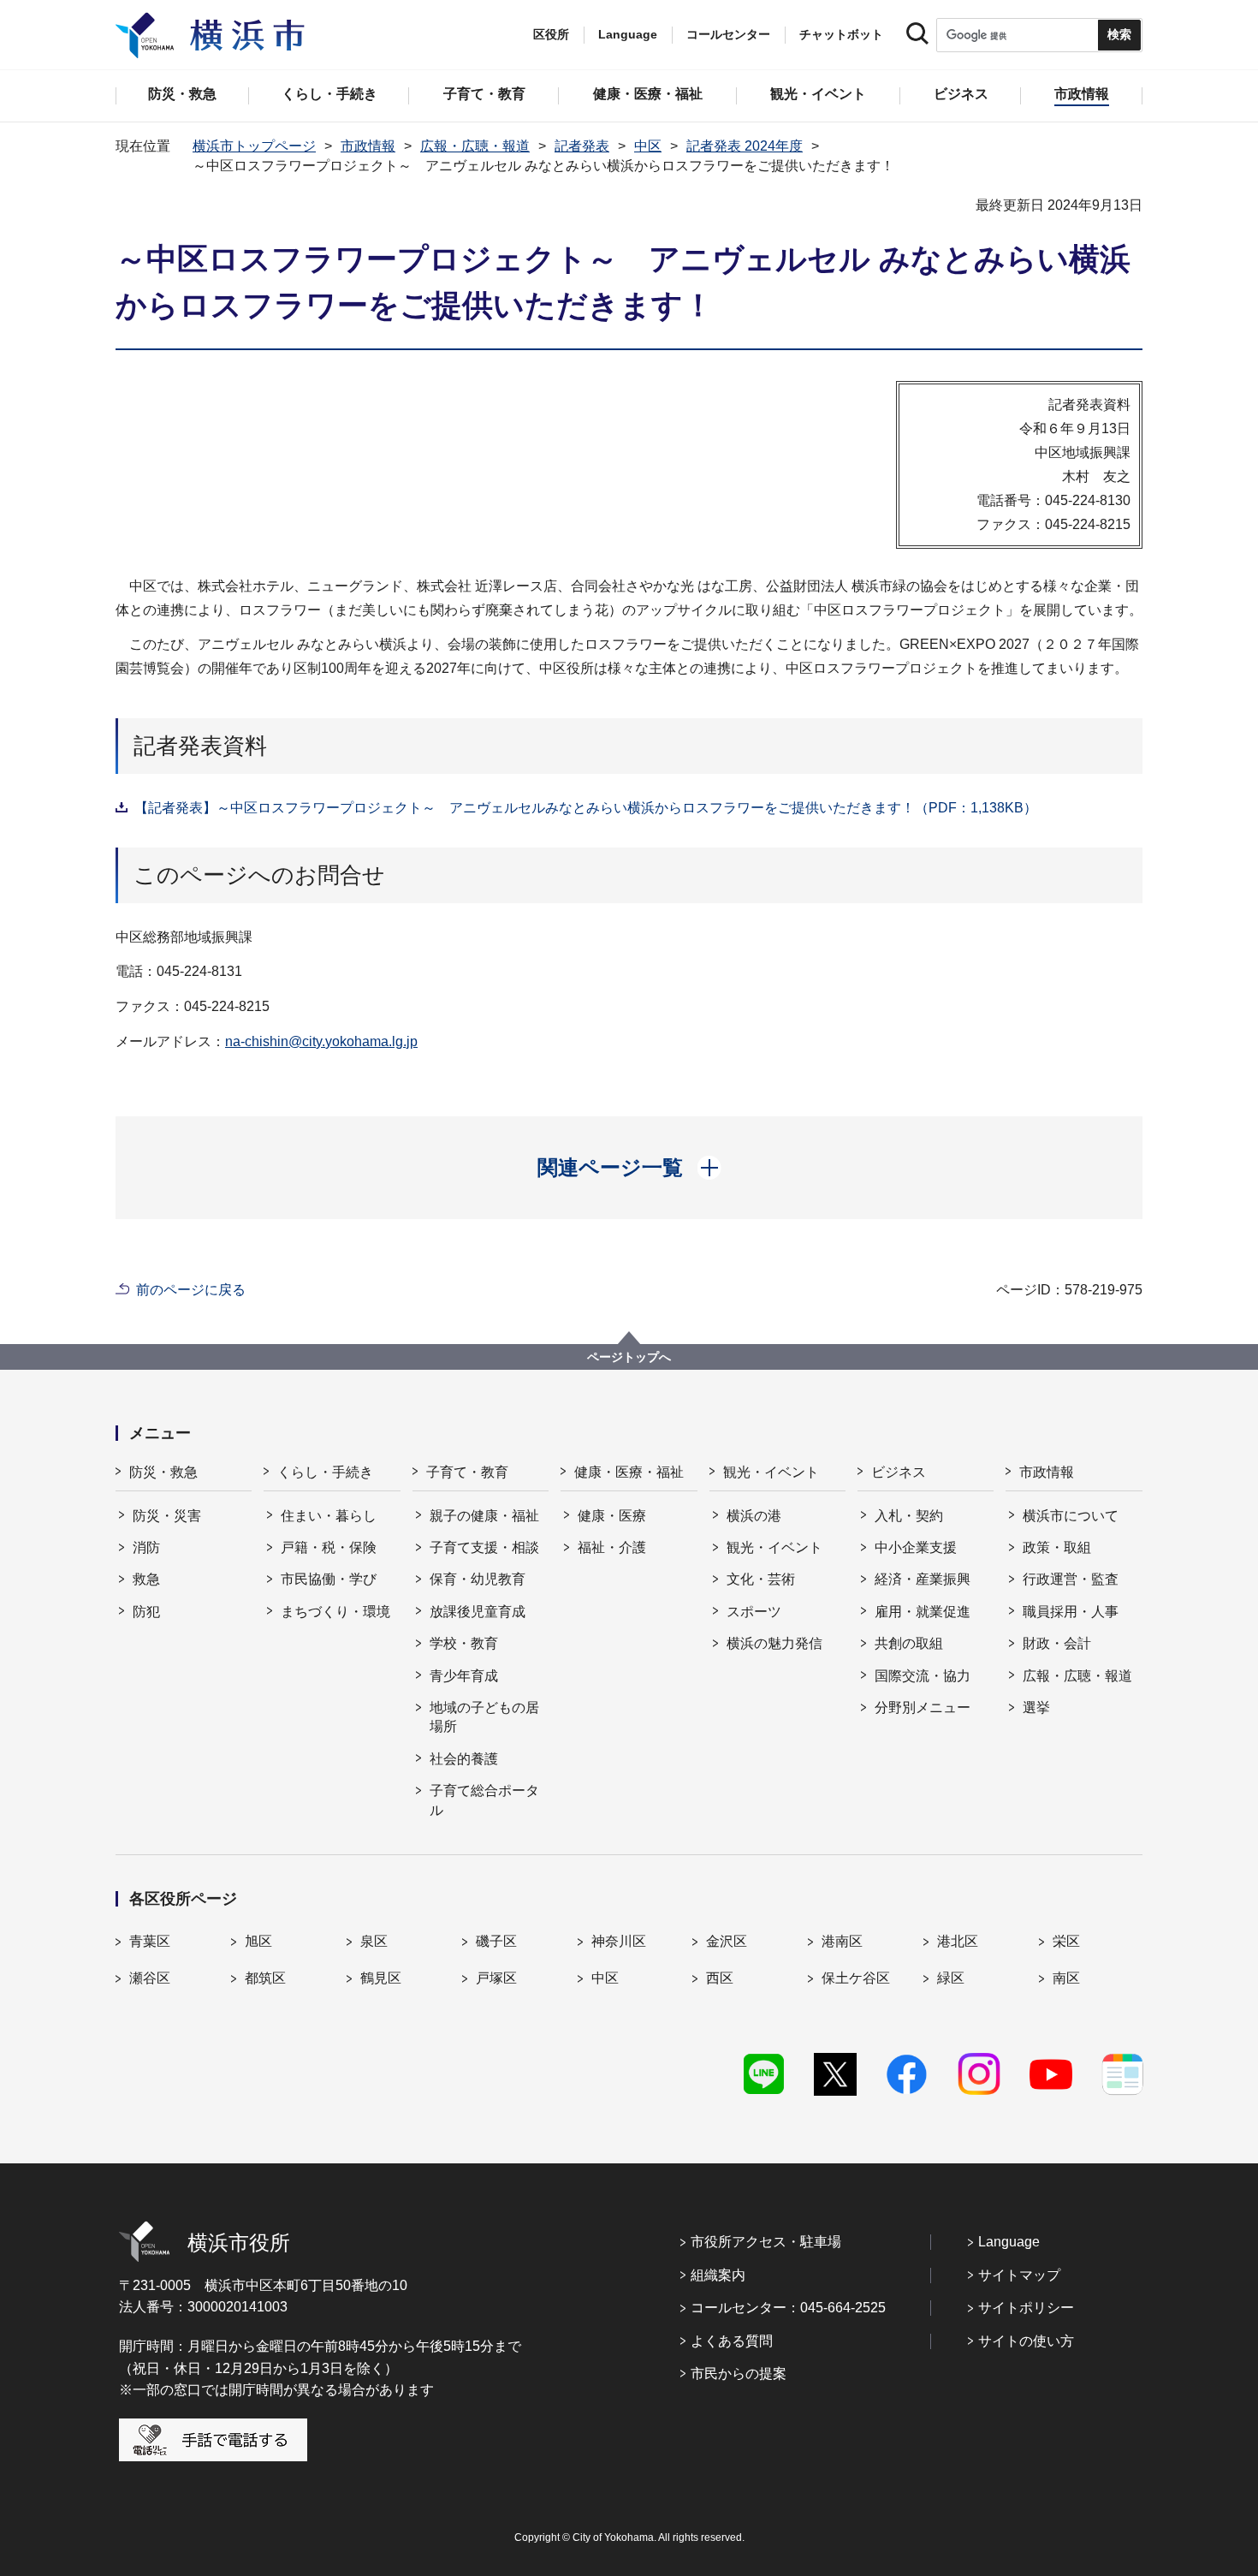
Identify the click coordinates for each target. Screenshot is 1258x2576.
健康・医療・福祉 (629, 1472)
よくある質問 (732, 2341)
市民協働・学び (329, 1579)
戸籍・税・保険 (329, 1547)
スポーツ (754, 1612)
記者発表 (582, 146)
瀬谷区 (150, 1978)
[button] (629, 1168)
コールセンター (728, 34)
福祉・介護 (612, 1547)
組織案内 (718, 2275)
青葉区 (150, 1941)
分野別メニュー (923, 1707)
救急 (146, 1579)
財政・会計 (1057, 1643)
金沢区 (727, 1941)
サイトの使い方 (1026, 2341)
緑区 (951, 1978)
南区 (1066, 1978)
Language (1009, 2242)
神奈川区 (619, 1941)
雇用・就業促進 (923, 1612)
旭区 (258, 1941)
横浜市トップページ (254, 146)
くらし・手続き (325, 1472)
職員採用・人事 (1071, 1612)
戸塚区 (496, 1978)
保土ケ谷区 (856, 1978)
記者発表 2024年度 (745, 146)
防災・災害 (167, 1516)
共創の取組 (909, 1643)
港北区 (958, 1941)
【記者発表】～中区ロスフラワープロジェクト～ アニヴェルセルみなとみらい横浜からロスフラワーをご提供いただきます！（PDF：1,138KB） (586, 808)
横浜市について (1071, 1516)
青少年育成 (464, 1676)
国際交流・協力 (923, 1676)
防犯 (146, 1612)
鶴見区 (381, 1978)
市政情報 (368, 146)
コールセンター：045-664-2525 (788, 2308)
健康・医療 (612, 1516)
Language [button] (628, 34)
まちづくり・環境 (335, 1612)
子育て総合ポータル (484, 1800)
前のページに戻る (191, 1290)
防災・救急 (163, 1472)
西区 (720, 1978)
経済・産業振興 (923, 1579)
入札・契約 (909, 1516)
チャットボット (841, 34)
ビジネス (899, 1472)
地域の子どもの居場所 (484, 1717)
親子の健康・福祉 (484, 1516)
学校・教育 (464, 1643)
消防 (146, 1547)
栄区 (1066, 1941)
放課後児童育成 (478, 1612)
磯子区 (496, 1941)
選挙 (1036, 1707)
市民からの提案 (739, 2374)
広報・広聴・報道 (475, 146)
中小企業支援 (916, 1547)
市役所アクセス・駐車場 (766, 2242)
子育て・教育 (467, 1472)
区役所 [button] (551, 34)
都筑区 (265, 1978)
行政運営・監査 (1071, 1579)
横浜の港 (754, 1516)
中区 (648, 146)
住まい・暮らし (329, 1516)
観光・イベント (771, 1472)
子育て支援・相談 (484, 1547)
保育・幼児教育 (478, 1579)
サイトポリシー (1026, 2308)
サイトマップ (1019, 2275)
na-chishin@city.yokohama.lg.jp (321, 1041)
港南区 (842, 1941)
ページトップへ (629, 1357)
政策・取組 (1057, 1547)
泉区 (374, 1941)
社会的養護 (464, 1759)
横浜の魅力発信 (774, 1643)
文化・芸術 (761, 1579)
